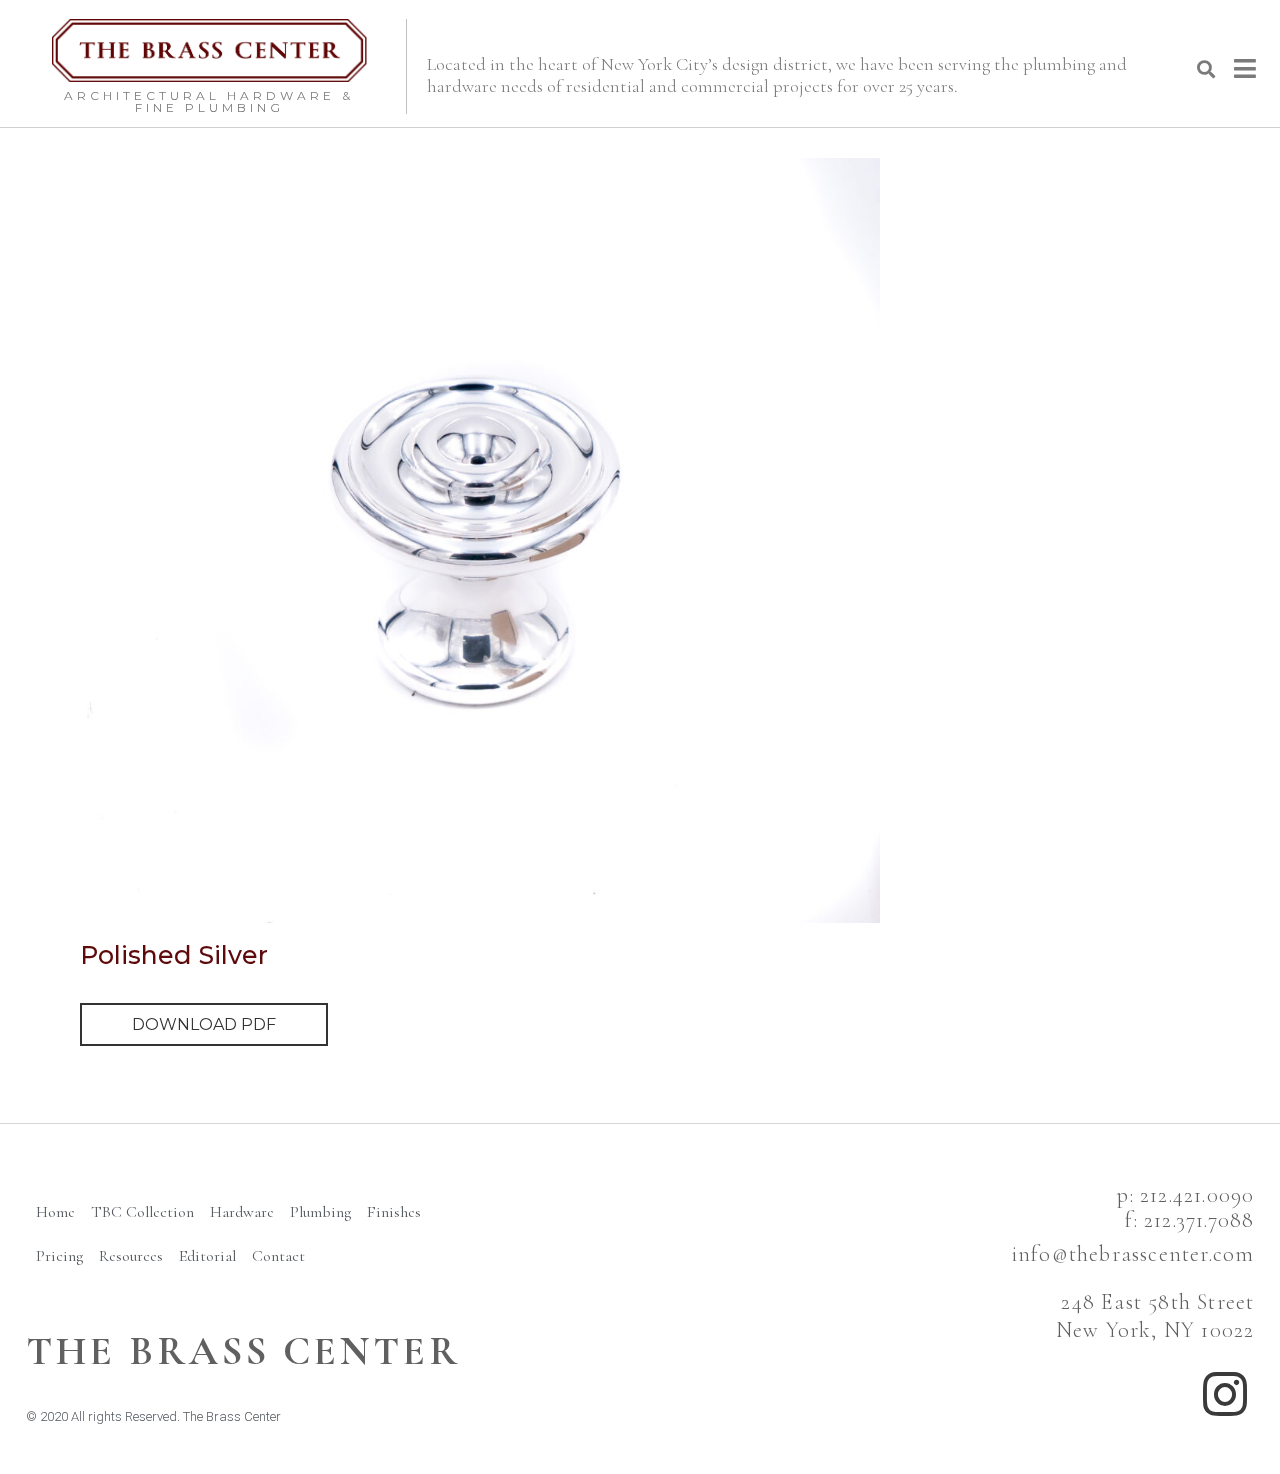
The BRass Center (243, 1351)
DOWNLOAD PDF (204, 1024)
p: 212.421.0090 (1185, 1195)
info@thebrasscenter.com (1133, 1254)
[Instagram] (1225, 1394)
